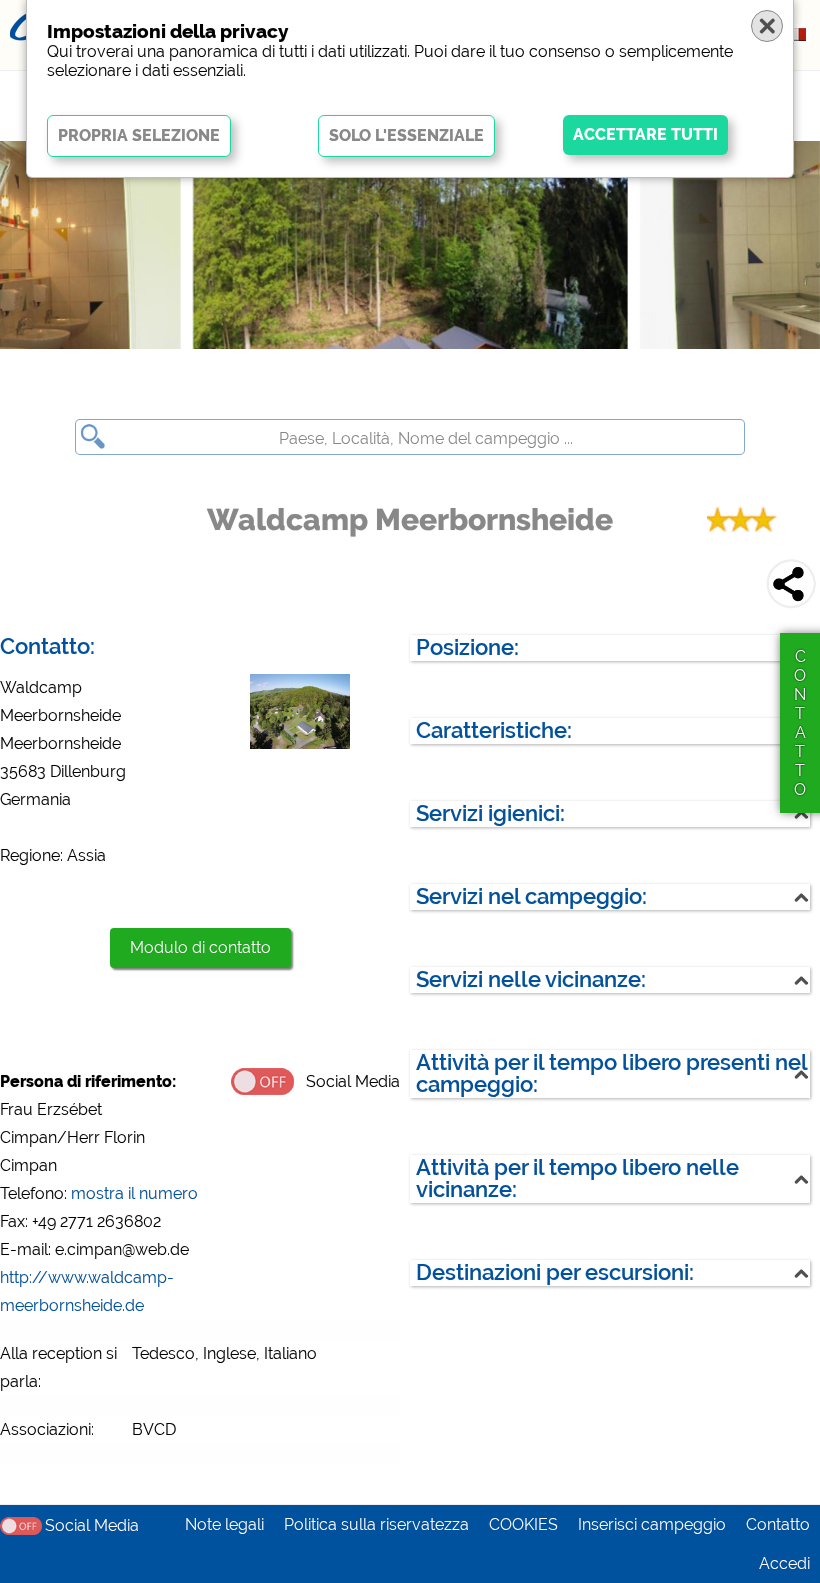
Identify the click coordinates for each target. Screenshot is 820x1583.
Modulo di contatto (200, 947)
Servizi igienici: (490, 813)
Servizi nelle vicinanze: (531, 979)
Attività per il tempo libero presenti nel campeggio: (612, 1073)
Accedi (784, 1563)
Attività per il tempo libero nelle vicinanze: (577, 1178)
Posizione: (467, 647)
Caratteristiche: (494, 730)
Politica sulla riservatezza (376, 1524)
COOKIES (523, 1524)
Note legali (224, 1524)
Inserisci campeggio (652, 1524)
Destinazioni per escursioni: (555, 1272)
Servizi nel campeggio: (531, 896)
